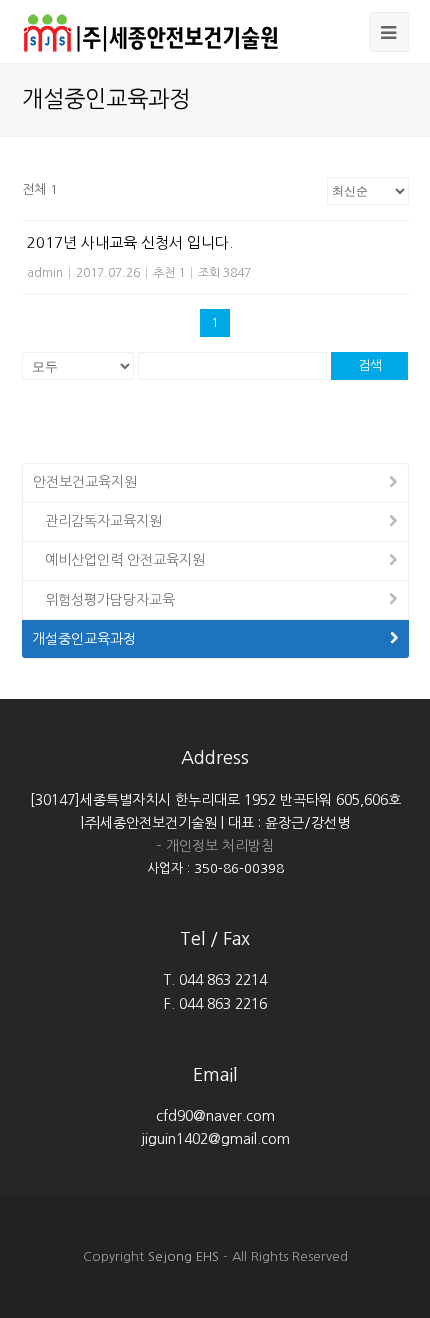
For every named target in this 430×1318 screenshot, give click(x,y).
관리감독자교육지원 (103, 521)
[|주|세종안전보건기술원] (156, 30)
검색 (370, 365)
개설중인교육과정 (84, 639)
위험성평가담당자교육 (110, 600)
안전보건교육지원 (85, 482)
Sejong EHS (183, 1256)
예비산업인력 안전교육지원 (125, 560)
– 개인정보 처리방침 (215, 846)
